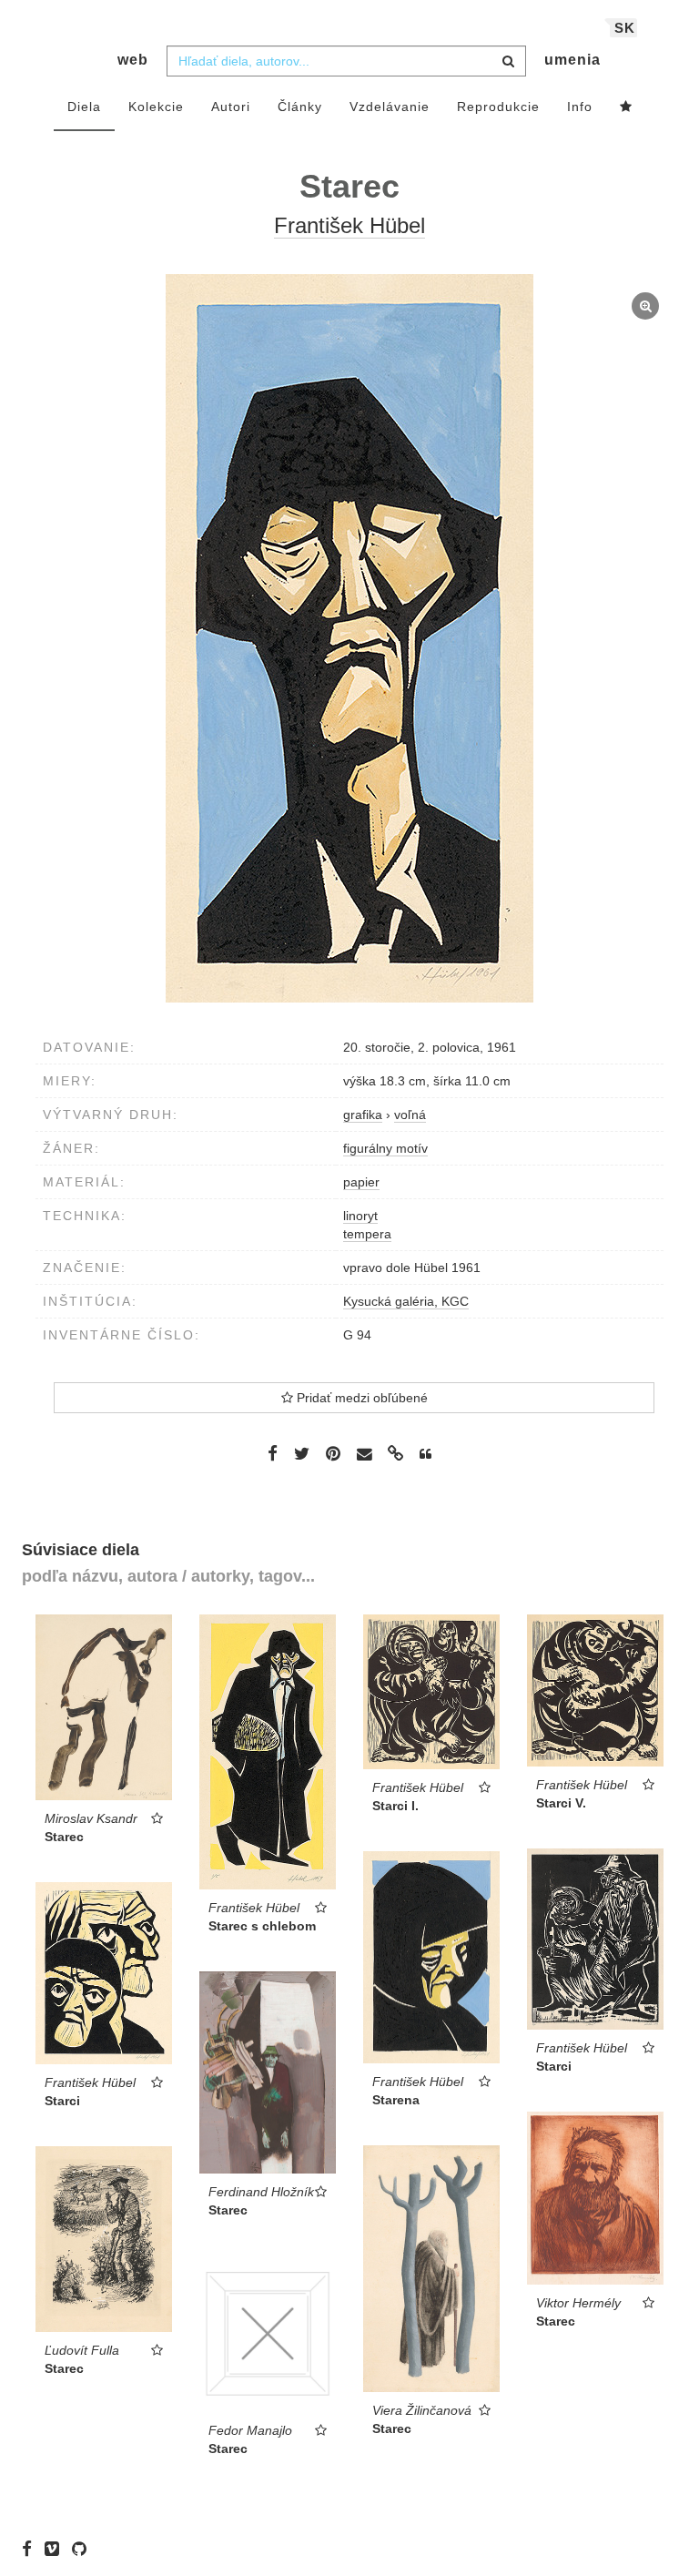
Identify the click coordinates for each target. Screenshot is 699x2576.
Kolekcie (156, 107)
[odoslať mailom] (364, 1455)
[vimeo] (56, 2549)
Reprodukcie (498, 107)
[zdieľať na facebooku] (273, 1453)
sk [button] (625, 28)
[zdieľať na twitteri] (302, 1453)
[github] (84, 2549)
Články (300, 107)
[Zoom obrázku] (349, 638)
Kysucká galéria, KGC (406, 1301)
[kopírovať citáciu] (425, 1454)
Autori (231, 107)
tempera (367, 1234)
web (133, 60)
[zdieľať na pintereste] (333, 1453)
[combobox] (346, 61)
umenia (572, 60)
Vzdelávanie (390, 107)
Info (580, 107)
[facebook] (31, 2549)
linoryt (360, 1216)
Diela (84, 107)
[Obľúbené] (626, 107)
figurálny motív (385, 1148)
